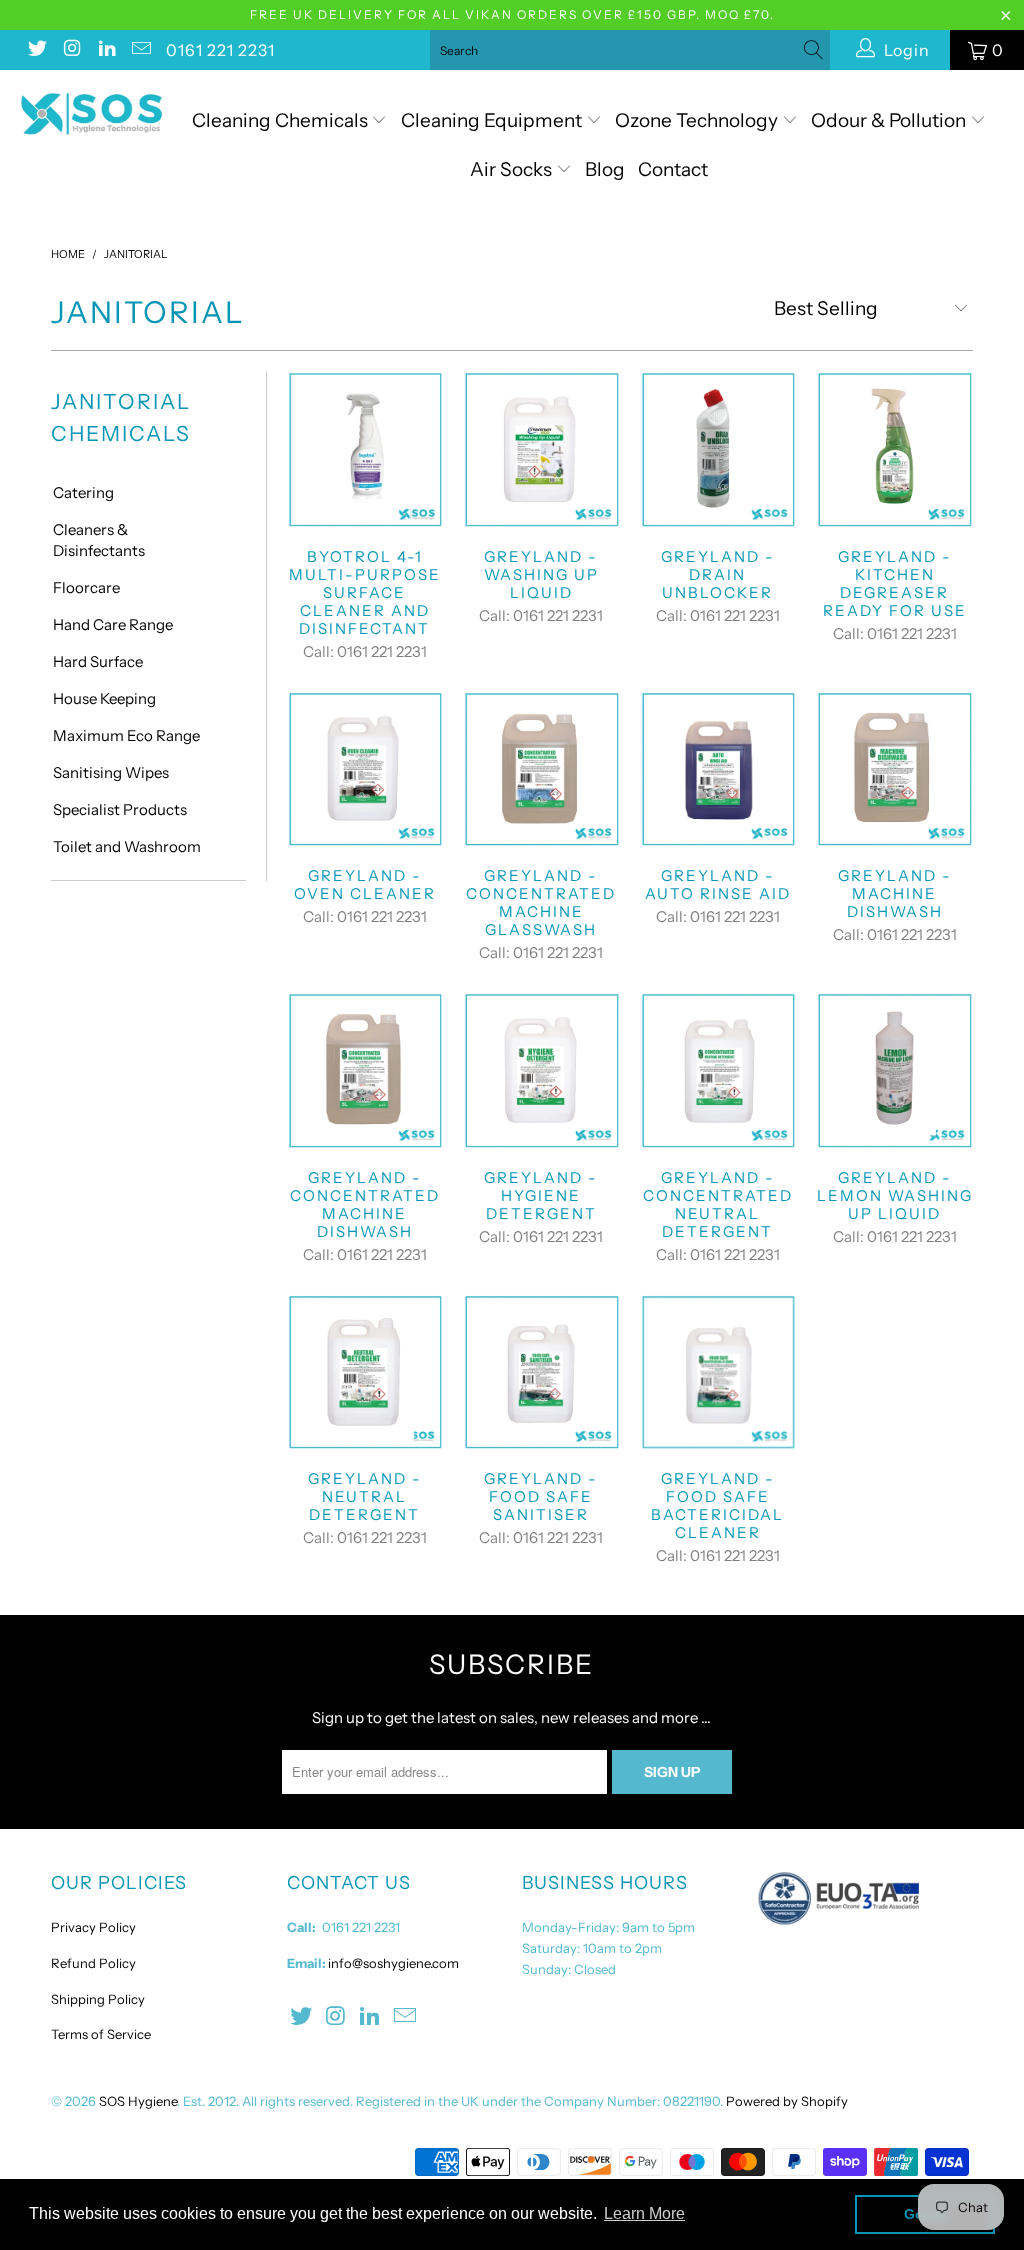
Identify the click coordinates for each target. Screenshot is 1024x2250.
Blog (605, 169)
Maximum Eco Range (126, 735)
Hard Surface (98, 661)
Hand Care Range (113, 624)
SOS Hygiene (138, 2101)
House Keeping (104, 698)
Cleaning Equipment (491, 120)
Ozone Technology (698, 120)
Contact (673, 169)
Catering (83, 492)
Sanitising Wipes (111, 772)
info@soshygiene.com (393, 1963)
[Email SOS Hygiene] (141, 50)
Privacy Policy (93, 1927)
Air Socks (513, 169)
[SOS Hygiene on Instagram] (71, 50)
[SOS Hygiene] (92, 114)
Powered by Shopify (787, 2101)
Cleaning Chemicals (280, 120)
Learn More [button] (644, 2213)
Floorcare (86, 587)
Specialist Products (120, 809)
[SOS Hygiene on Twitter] (36, 50)
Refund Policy (93, 1963)
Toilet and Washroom (127, 846)
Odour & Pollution (890, 120)
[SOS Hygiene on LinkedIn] (106, 50)
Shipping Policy (98, 1999)
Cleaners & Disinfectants (99, 540)
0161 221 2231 (220, 50)
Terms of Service (101, 2034)
